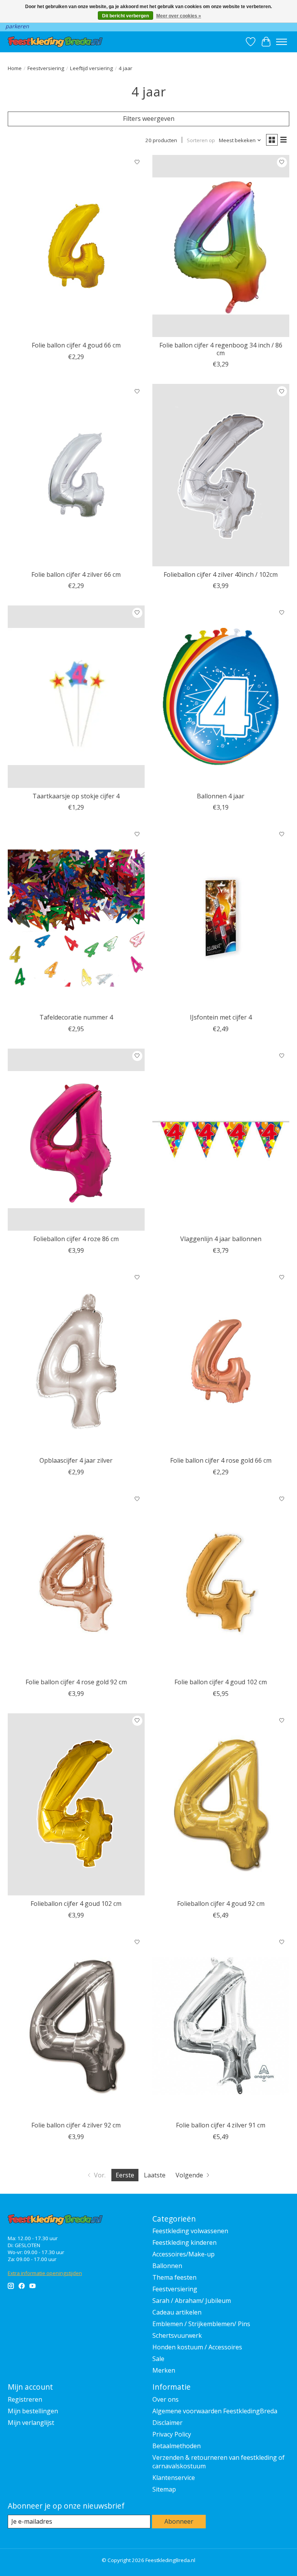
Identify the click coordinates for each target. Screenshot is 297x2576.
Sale (158, 2359)
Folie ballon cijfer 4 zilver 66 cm (76, 574)
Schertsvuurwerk (177, 2335)
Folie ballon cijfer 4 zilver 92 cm (76, 2125)
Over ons (166, 2399)
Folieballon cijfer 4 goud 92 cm (221, 1904)
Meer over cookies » (179, 16)
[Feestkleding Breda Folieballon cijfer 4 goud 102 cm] (76, 1805)
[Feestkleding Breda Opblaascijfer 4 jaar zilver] (76, 1361)
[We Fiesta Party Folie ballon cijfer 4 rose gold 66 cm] (221, 1361)
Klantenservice (174, 2478)
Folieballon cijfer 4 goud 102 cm (76, 1904)
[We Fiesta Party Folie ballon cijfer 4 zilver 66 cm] (76, 475)
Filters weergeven (149, 119)
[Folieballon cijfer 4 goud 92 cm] (221, 1805)
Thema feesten (174, 2277)
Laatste (155, 2175)
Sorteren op (201, 140)
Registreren (25, 2399)
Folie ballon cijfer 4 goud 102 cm (221, 1682)
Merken (164, 2370)
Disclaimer (167, 2423)
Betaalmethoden (177, 2446)
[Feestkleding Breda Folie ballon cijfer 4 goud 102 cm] (221, 1583)
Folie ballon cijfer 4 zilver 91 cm (221, 2125)
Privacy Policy (172, 2434)
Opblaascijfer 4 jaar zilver (76, 1460)
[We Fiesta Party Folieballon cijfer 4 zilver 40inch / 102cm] (221, 475)
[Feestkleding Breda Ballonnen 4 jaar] (221, 697)
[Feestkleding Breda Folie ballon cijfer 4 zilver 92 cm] (76, 2026)
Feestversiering (46, 68)
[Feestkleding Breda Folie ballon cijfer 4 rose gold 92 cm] (76, 1583)
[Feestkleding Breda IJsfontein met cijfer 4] (221, 918)
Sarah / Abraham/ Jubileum (192, 2301)
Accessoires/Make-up (183, 2254)
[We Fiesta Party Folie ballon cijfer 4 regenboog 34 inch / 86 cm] (221, 246)
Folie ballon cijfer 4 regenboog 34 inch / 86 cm (221, 349)
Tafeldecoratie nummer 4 (76, 1017)
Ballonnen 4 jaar (221, 796)
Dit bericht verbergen (125, 16)
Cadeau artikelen (177, 2312)
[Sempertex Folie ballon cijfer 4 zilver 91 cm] (221, 2026)
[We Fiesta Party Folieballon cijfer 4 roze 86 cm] (76, 1140)
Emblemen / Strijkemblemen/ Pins (201, 2324)
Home (15, 68)
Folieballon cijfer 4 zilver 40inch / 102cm (221, 574)
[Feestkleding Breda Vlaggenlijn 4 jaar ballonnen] (221, 1140)
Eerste (125, 2175)
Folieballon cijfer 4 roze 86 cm (76, 1239)
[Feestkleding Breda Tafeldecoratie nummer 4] (76, 918)
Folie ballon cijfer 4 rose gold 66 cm (221, 1460)
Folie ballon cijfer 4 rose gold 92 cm (76, 1682)
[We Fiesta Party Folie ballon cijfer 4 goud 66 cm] (76, 246)
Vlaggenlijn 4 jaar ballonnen (221, 1239)
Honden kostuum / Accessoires (197, 2347)
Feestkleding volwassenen (190, 2231)
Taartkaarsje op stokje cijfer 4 (76, 796)
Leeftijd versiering (91, 68)
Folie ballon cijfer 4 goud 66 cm (76, 345)
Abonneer (179, 2521)
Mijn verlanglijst (31, 2423)
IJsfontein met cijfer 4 (221, 1017)
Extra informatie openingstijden (45, 2273)
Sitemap (164, 2489)
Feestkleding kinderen (184, 2242)
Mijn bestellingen (33, 2411)
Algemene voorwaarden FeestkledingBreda (215, 2411)
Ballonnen (167, 2266)
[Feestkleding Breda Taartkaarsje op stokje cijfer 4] (76, 697)
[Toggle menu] (282, 42)
